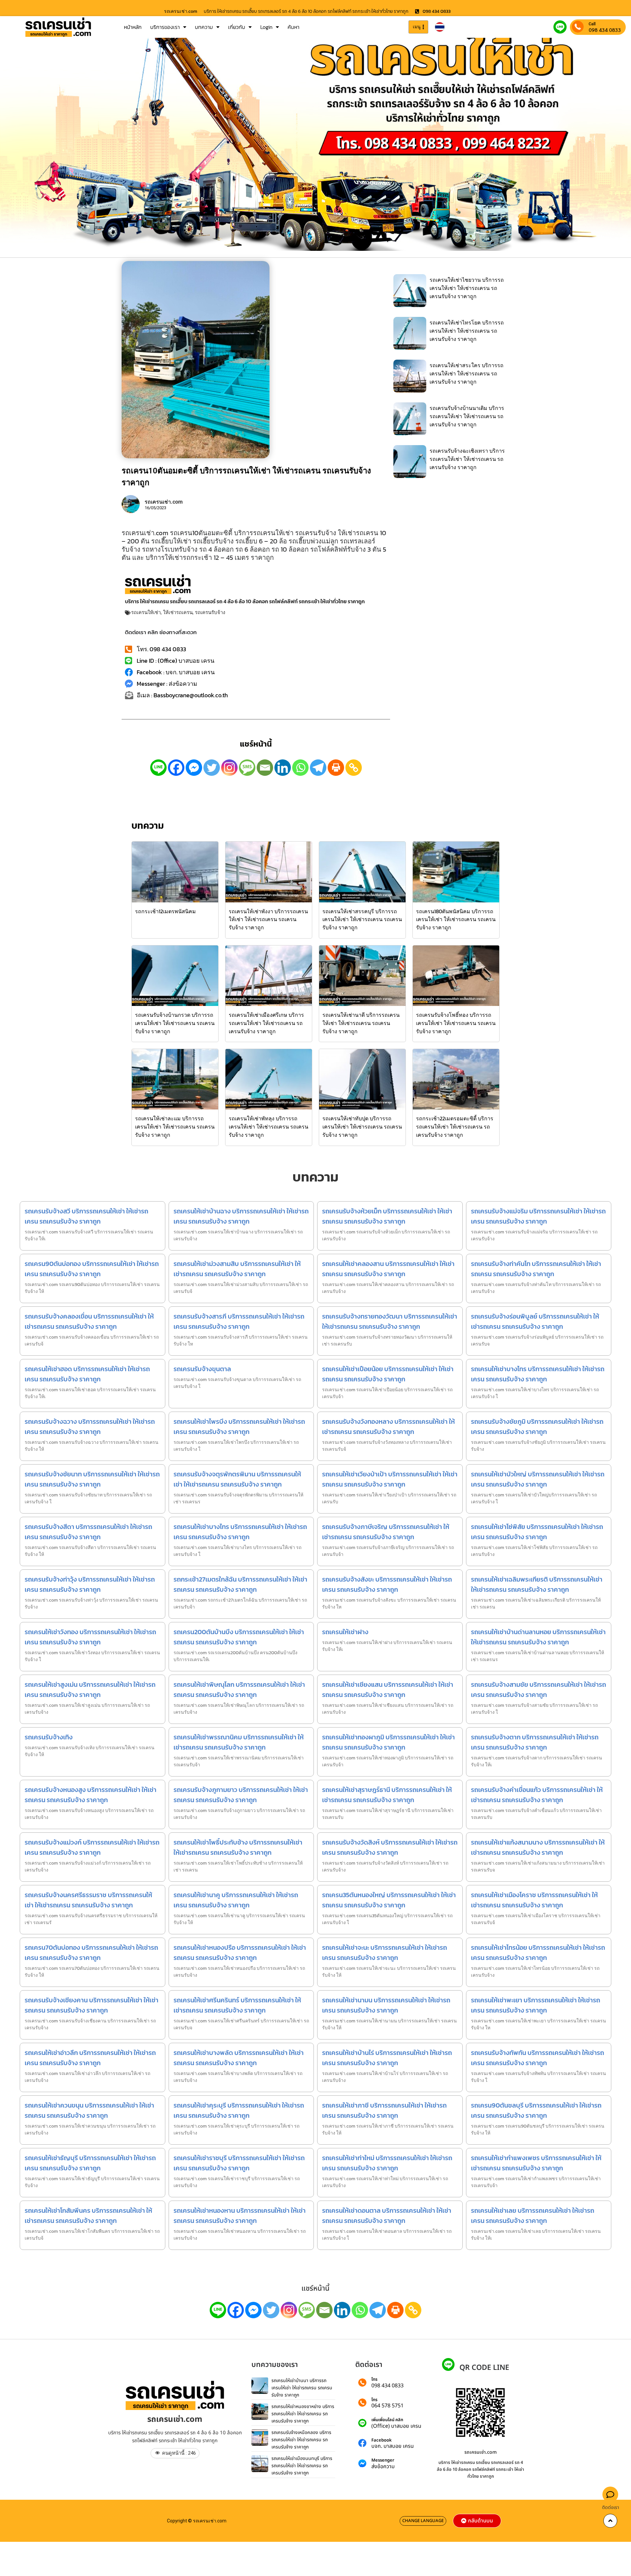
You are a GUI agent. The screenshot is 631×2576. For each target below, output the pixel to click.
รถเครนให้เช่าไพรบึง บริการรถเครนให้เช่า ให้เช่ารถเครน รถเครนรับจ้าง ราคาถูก (239, 1427)
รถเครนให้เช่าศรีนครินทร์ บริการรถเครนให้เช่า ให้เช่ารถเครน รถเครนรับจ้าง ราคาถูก (237, 2005)
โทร (374, 2380)
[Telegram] (318, 768)
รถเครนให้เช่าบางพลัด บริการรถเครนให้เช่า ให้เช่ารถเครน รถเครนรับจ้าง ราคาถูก (239, 2058)
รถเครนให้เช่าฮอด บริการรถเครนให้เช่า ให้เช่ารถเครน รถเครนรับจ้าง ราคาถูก (87, 1374)
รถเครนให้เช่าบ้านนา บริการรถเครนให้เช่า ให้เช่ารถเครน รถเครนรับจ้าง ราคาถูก (302, 2388)
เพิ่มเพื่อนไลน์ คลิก (387, 2420)
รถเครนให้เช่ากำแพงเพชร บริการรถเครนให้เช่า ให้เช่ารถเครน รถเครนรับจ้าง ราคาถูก (536, 2163)
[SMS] (247, 768)
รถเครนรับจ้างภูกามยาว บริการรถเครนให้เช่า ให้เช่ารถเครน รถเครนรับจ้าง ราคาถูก (241, 1795)
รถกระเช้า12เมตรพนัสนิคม (165, 911)
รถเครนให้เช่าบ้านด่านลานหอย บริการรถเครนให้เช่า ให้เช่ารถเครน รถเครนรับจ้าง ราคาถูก (538, 1637)
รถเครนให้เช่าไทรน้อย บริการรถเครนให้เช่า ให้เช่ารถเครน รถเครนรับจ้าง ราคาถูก (538, 1953)
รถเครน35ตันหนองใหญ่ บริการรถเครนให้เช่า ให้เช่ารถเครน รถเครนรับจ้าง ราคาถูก (389, 1900)
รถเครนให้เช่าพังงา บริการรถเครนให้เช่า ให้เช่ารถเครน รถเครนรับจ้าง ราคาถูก (268, 919)
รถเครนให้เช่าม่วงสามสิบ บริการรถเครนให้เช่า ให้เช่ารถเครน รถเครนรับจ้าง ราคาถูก (237, 1269)
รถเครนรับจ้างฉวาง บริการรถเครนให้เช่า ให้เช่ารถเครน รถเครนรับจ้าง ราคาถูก (90, 1427)
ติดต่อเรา (611, 2507)
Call (592, 24)
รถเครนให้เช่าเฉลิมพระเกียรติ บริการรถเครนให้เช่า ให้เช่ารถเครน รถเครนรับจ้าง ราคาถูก (537, 1584)
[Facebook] (176, 768)
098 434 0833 (605, 30)
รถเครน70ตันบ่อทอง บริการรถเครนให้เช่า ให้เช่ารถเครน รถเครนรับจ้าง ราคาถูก (91, 1953)
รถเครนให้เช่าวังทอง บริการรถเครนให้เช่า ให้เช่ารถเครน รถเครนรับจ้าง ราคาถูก (90, 1637)
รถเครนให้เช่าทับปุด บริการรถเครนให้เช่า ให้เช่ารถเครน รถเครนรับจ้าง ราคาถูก (362, 1127)
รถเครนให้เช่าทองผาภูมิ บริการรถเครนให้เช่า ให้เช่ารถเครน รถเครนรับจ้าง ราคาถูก (388, 1742)
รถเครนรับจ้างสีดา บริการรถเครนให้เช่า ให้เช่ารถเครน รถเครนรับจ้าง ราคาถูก (88, 1532)
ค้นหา (293, 27)
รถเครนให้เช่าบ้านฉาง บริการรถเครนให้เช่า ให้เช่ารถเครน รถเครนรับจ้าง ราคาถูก (241, 1216)
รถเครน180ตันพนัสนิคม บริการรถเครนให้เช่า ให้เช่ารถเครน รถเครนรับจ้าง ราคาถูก (456, 919)
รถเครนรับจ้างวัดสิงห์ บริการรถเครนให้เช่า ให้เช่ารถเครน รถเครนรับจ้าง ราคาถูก (390, 1847)
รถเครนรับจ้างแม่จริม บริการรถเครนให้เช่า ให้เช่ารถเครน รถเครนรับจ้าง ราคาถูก (538, 1216)
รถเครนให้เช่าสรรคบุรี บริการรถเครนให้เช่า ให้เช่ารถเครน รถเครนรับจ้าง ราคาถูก (362, 919)
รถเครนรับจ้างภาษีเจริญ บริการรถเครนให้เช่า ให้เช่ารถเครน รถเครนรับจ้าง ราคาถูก (386, 1532)
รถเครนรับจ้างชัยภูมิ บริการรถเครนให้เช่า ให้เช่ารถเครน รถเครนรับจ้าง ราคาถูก (537, 1427)
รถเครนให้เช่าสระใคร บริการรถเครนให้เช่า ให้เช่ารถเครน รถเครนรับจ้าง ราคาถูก (467, 373)
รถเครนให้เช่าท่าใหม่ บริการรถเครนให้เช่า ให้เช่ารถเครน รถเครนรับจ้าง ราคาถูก (387, 2163)
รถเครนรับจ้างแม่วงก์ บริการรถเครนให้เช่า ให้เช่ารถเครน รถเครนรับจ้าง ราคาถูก (92, 1847)
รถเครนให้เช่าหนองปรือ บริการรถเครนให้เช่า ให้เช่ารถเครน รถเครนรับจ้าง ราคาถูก (240, 1953)
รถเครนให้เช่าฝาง (345, 1632)
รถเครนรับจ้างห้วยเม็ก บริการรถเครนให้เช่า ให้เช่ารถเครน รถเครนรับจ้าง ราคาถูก (387, 1216)
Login (266, 27)
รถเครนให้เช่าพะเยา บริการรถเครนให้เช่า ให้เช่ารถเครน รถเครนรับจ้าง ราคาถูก (536, 2005)
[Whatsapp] (300, 768)
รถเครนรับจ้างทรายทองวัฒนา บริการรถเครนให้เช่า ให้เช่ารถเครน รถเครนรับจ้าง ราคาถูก (390, 1321)
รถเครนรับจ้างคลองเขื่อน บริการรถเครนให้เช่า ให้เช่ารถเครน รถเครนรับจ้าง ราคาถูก (89, 1321)
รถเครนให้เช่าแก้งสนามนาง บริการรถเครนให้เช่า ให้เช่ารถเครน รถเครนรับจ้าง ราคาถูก (538, 1847)
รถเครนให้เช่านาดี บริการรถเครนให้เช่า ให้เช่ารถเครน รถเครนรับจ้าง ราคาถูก (361, 1023)
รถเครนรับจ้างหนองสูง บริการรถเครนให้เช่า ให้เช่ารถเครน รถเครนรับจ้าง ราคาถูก (91, 1795)
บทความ (204, 27)
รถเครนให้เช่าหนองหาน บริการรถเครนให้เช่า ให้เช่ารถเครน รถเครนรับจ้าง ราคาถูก (240, 2216)
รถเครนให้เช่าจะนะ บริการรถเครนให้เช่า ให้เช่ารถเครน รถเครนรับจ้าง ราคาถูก (385, 1953)
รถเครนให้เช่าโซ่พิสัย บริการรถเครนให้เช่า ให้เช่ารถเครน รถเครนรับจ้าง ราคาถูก (537, 1532)
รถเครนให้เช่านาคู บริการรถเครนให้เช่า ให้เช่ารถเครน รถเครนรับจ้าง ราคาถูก (236, 1900)
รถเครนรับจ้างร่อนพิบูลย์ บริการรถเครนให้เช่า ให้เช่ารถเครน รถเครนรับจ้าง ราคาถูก (535, 1321)
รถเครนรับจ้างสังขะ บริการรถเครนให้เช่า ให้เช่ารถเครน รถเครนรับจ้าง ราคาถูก (387, 1584)
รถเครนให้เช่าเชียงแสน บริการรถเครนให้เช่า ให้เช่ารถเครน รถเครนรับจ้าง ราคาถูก (388, 1690)
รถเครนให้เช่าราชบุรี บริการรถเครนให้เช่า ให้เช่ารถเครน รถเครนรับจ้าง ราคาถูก (239, 2163)
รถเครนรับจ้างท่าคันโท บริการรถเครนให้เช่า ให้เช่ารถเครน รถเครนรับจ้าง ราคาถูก (536, 1269)
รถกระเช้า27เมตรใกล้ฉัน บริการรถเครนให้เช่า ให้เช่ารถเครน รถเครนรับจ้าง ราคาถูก (240, 1584)
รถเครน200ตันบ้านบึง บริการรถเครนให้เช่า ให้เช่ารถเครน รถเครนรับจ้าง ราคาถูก (239, 1637)
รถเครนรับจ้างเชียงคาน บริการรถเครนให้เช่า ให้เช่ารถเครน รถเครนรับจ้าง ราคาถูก (92, 2005)
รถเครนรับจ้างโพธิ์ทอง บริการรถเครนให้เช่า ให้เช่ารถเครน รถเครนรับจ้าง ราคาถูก (456, 1023)
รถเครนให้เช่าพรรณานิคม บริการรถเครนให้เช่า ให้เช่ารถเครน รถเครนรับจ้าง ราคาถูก (239, 1742)
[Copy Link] (354, 768)
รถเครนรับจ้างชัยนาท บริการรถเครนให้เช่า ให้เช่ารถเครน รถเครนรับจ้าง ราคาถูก (92, 1479)
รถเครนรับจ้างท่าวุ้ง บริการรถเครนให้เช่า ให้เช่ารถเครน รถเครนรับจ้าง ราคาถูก (90, 1584)
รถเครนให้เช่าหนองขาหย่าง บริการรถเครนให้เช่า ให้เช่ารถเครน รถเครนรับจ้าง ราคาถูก (303, 2414)
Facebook (382, 2440)
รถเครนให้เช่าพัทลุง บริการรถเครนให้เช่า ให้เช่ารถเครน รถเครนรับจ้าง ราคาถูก (269, 1127)
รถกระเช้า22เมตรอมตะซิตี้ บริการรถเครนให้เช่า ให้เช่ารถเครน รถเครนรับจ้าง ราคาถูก (455, 1127)
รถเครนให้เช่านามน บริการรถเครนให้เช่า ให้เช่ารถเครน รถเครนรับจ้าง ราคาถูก (386, 2005)
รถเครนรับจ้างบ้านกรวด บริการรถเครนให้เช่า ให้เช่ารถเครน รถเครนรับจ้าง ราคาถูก (175, 1023)
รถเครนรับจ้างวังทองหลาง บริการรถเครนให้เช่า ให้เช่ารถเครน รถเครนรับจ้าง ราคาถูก (388, 1427)
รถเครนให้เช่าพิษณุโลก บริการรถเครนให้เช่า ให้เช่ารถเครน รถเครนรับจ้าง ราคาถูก (239, 1690)
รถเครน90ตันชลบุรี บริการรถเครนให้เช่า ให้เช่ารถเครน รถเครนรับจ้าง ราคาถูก (536, 2110)
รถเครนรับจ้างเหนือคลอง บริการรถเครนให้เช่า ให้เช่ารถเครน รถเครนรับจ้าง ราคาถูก (301, 2440)
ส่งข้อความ (383, 2467)
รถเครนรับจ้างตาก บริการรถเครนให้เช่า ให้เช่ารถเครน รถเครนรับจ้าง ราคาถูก (535, 1742)
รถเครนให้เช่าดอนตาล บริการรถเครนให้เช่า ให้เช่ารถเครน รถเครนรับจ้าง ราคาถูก (387, 2216)
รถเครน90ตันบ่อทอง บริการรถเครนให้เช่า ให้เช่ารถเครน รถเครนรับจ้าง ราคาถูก (92, 1269)
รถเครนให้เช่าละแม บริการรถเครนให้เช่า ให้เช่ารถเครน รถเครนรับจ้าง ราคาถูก (175, 1127)
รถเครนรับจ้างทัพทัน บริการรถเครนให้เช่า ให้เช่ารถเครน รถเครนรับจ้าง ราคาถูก (538, 2058)
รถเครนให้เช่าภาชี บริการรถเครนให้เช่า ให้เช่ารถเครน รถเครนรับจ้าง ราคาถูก (384, 2110)
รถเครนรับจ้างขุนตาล (202, 1369)
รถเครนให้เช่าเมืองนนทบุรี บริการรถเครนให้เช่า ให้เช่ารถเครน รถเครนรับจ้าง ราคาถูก (302, 2466)
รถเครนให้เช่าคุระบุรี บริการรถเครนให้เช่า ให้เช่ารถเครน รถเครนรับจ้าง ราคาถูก (239, 2110)
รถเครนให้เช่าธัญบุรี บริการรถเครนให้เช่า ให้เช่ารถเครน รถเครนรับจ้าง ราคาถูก (90, 2163)
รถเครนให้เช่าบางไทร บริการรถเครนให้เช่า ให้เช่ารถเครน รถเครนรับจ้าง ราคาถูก (538, 1374)
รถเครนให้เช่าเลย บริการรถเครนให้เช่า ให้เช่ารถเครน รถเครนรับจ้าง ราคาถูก (533, 2216)
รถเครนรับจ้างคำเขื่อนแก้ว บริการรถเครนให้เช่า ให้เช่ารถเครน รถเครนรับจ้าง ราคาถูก (537, 1795)
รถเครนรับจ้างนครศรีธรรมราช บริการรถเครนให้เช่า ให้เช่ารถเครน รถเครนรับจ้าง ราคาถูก (88, 1900)
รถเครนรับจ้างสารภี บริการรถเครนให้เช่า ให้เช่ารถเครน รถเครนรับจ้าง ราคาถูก (239, 1321)
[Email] (265, 768)
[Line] (158, 768)
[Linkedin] (283, 768)
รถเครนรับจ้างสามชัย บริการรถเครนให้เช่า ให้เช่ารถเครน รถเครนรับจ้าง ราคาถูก (538, 1690)
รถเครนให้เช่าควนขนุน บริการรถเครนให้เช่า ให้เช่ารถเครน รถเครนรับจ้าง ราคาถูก (89, 2110)
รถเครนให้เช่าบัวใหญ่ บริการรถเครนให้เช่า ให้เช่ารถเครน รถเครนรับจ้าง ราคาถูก (538, 1479)
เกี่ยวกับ (237, 27)
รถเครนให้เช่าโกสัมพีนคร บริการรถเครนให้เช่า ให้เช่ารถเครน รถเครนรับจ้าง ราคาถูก (88, 2216)
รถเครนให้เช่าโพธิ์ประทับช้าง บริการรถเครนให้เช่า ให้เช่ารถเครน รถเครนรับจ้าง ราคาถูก (238, 1847)
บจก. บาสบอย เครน (393, 2446)
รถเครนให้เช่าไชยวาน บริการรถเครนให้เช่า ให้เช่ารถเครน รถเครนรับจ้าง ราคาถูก (467, 288)
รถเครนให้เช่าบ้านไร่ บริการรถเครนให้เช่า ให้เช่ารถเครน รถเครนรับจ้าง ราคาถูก (387, 2058)
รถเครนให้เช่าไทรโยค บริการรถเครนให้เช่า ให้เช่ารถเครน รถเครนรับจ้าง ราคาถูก (467, 331)
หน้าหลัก (133, 27)
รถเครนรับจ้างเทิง (49, 1737)
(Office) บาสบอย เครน (396, 2426)
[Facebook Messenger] (194, 768)
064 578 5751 (387, 2406)
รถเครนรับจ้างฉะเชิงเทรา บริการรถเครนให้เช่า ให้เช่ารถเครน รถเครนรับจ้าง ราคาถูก (467, 459)
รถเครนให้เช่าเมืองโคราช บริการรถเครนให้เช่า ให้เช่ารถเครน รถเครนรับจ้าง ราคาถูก (534, 1900)
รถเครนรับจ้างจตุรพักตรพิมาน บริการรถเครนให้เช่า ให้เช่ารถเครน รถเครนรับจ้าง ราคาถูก (237, 1479)
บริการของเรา (165, 27)
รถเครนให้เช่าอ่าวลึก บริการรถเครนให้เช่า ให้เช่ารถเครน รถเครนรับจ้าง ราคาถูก (90, 2058)
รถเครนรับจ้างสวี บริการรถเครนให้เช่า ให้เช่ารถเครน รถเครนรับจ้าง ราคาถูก (86, 1216)
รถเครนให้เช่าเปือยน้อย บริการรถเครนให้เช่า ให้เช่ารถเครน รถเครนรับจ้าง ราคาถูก (388, 1374)
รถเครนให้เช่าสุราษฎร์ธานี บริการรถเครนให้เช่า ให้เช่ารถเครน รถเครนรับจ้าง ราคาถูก (387, 1795)
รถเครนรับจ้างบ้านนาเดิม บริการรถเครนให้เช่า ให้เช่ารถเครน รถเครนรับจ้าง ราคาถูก (467, 416)
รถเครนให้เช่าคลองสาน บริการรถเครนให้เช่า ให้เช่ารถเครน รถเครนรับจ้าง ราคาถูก (388, 1269)
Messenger (383, 2460)
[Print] (336, 768)
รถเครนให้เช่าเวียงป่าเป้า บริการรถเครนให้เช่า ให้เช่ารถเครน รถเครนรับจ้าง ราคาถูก (390, 1479)
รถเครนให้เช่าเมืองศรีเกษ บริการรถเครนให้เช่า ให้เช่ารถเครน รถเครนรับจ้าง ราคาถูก (266, 1023)
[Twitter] (212, 768)
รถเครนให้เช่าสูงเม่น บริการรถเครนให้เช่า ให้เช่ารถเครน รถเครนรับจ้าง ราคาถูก (90, 1690)
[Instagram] (229, 768)
